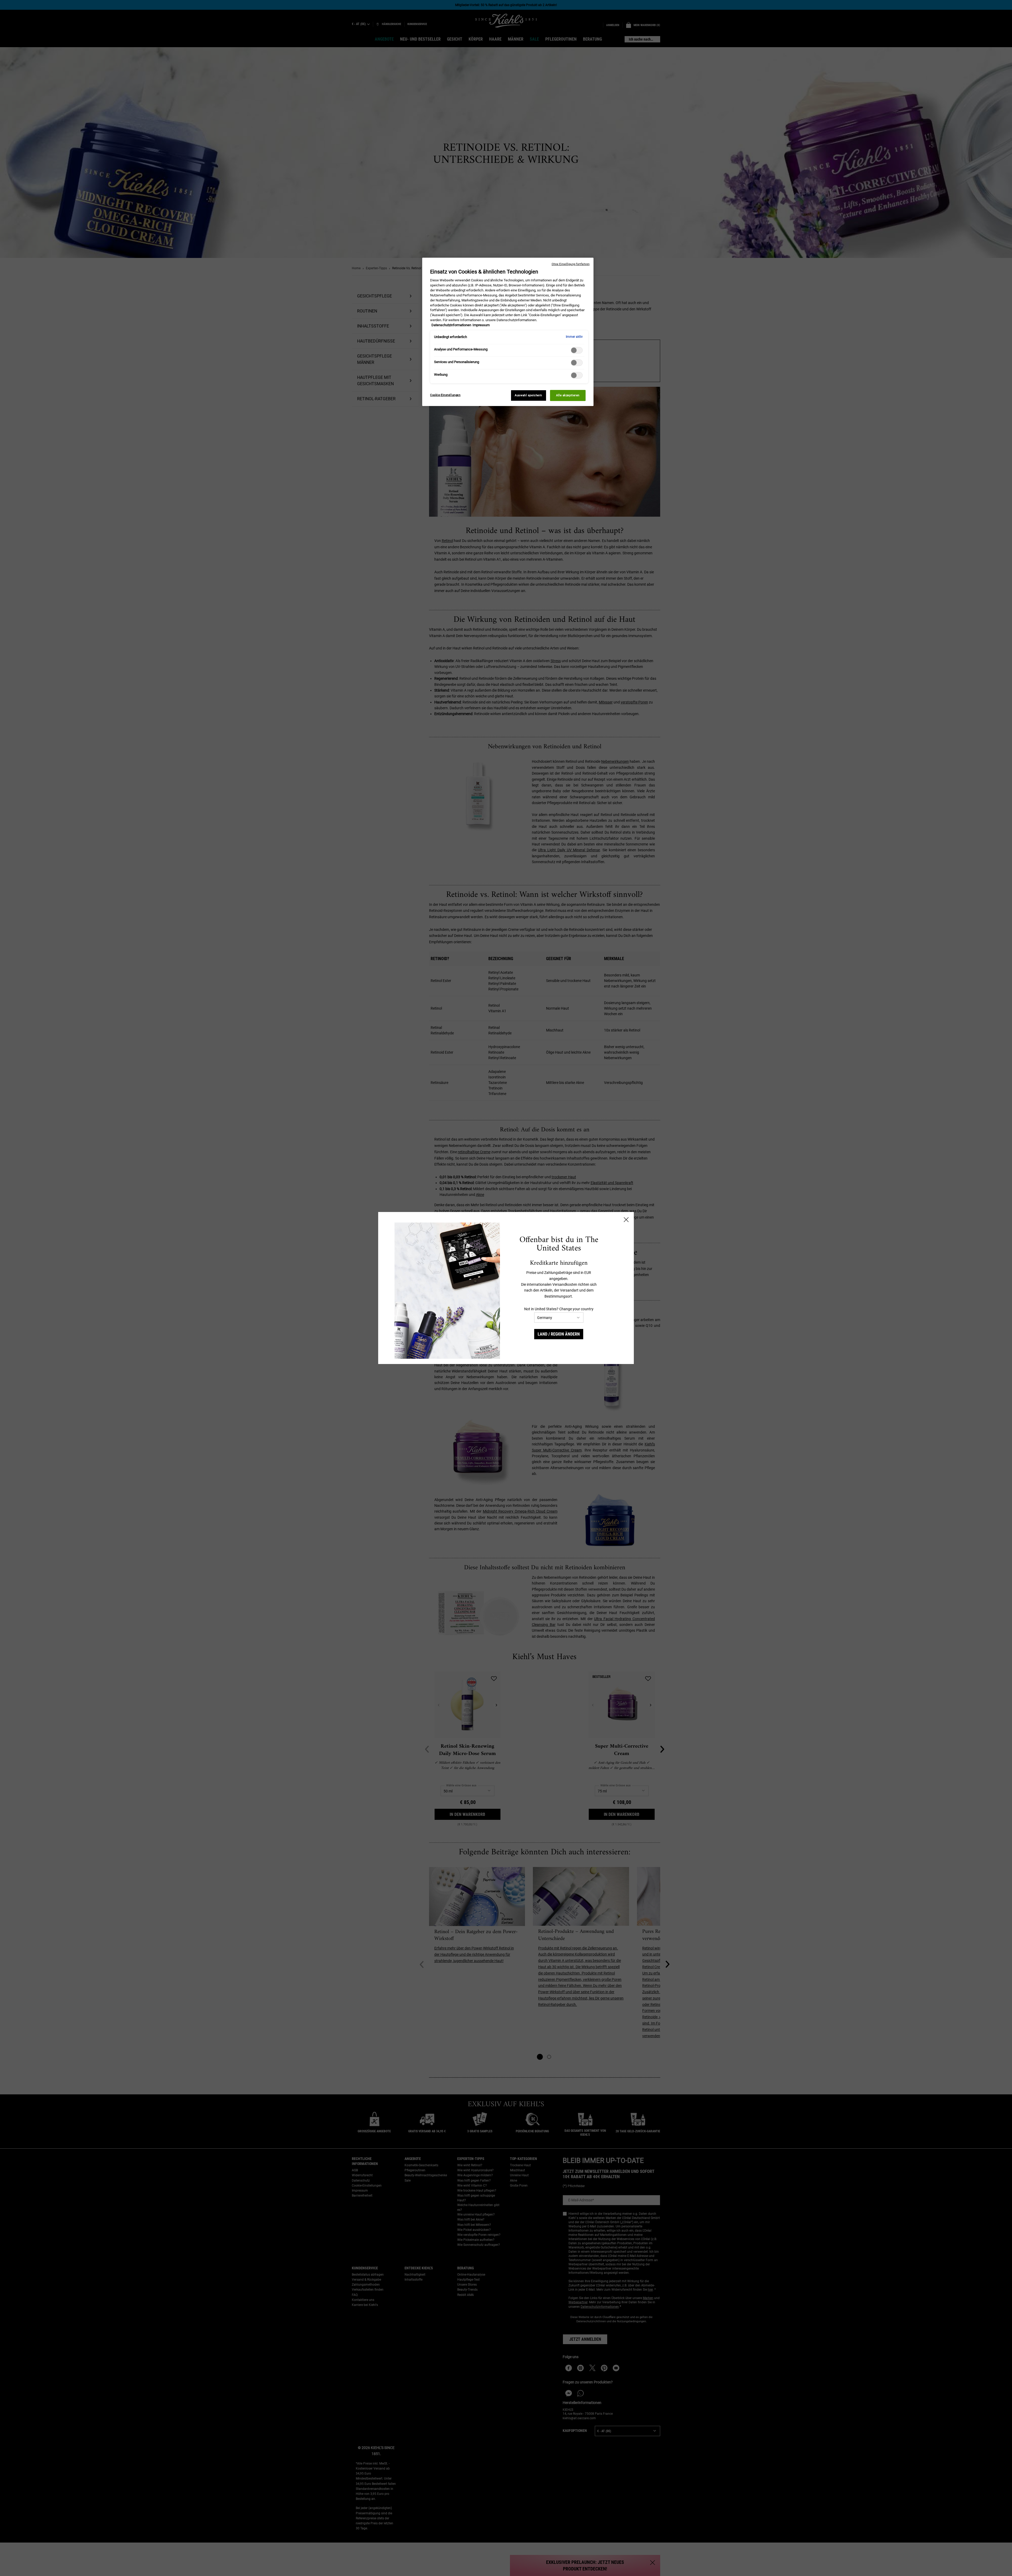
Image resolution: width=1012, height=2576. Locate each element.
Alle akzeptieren (568, 395)
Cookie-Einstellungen (445, 395)
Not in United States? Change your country (559, 1309)
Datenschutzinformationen (451, 325)
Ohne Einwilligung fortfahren (571, 264)
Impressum (481, 325)
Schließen (626, 1220)
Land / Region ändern (559, 1334)
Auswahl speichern (528, 395)
